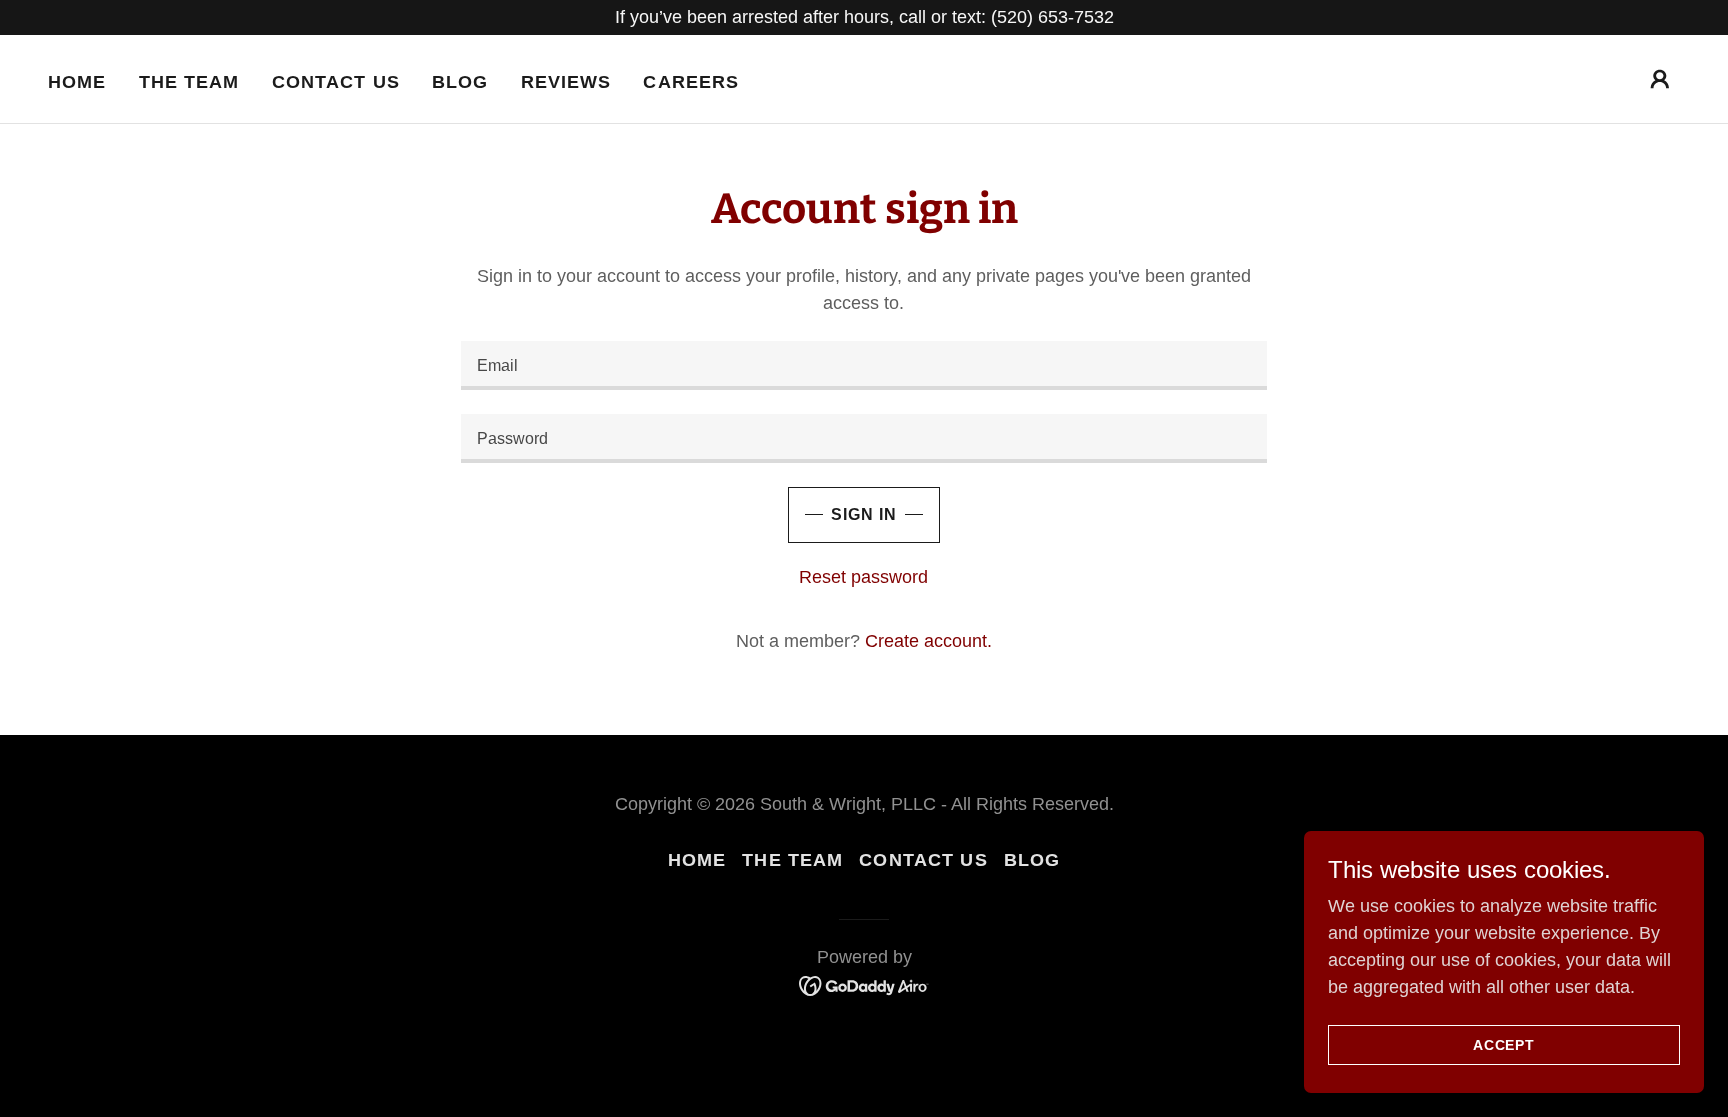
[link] (864, 985)
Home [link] (77, 82)
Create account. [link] (928, 641)
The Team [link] (189, 82)
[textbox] (863, 365)
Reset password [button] (863, 577)
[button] (1660, 79)
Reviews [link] (566, 82)
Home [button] (697, 860)
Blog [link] (460, 82)
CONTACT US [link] (336, 82)
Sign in (864, 514)
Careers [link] (691, 82)
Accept (1504, 1045)
